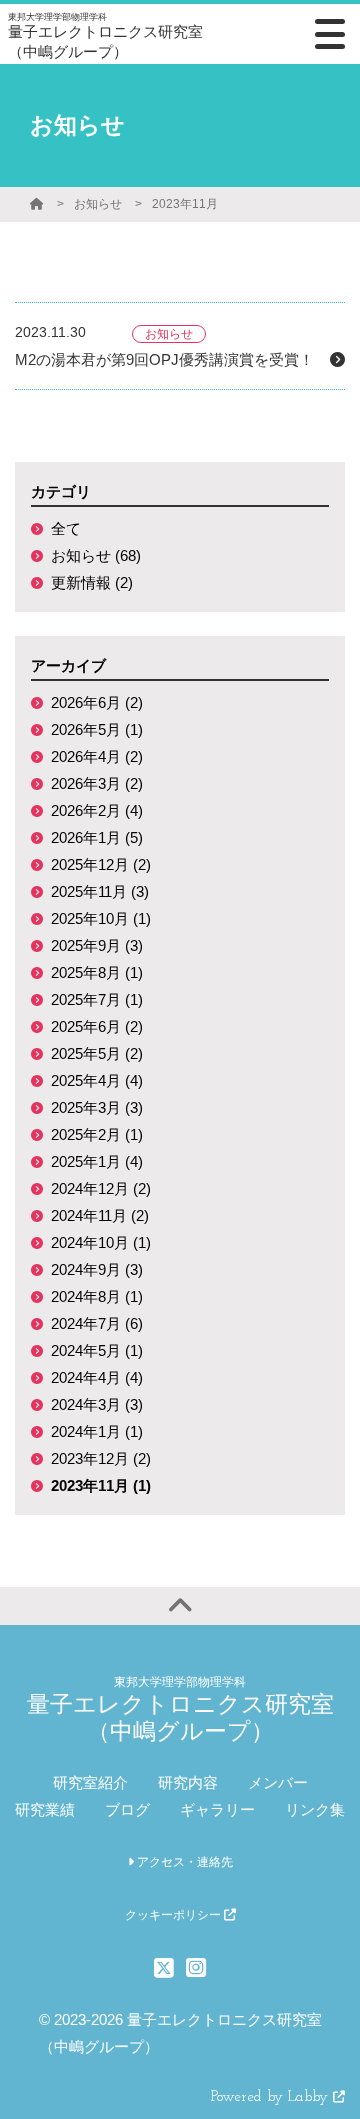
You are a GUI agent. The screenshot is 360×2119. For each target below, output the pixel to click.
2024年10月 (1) (101, 1242)
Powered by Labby (272, 2097)
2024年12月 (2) (101, 1188)
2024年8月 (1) (97, 1296)
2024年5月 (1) (97, 1350)
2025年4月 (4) (97, 1080)
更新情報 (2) (92, 582)
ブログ (127, 1809)
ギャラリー (217, 1809)
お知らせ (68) (96, 555)
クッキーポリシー (174, 1915)
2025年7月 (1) (97, 999)
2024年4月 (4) (97, 1377)
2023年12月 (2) (101, 1458)
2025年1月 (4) (97, 1161)
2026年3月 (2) (97, 783)
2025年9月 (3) (97, 945)
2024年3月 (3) (97, 1404)
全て (66, 528)
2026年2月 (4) (97, 810)
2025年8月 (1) (97, 972)
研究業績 (45, 1809)
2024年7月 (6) (97, 1323)
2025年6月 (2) (97, 1026)
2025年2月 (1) (97, 1134)
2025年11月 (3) (100, 891)
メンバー (278, 1782)
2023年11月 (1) (101, 1485)
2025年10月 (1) (101, 918)
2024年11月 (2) (100, 1215)
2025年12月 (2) (101, 864)
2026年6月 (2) (97, 702)
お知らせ (98, 204)
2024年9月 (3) (97, 1269)
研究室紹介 (90, 1782)
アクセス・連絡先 (183, 1862)
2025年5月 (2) (97, 1053)
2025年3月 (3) (97, 1107)
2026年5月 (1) (97, 729)
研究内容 (188, 1782)
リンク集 (315, 1809)
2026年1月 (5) (97, 837)
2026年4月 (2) (97, 756)
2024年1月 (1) (97, 1431)
